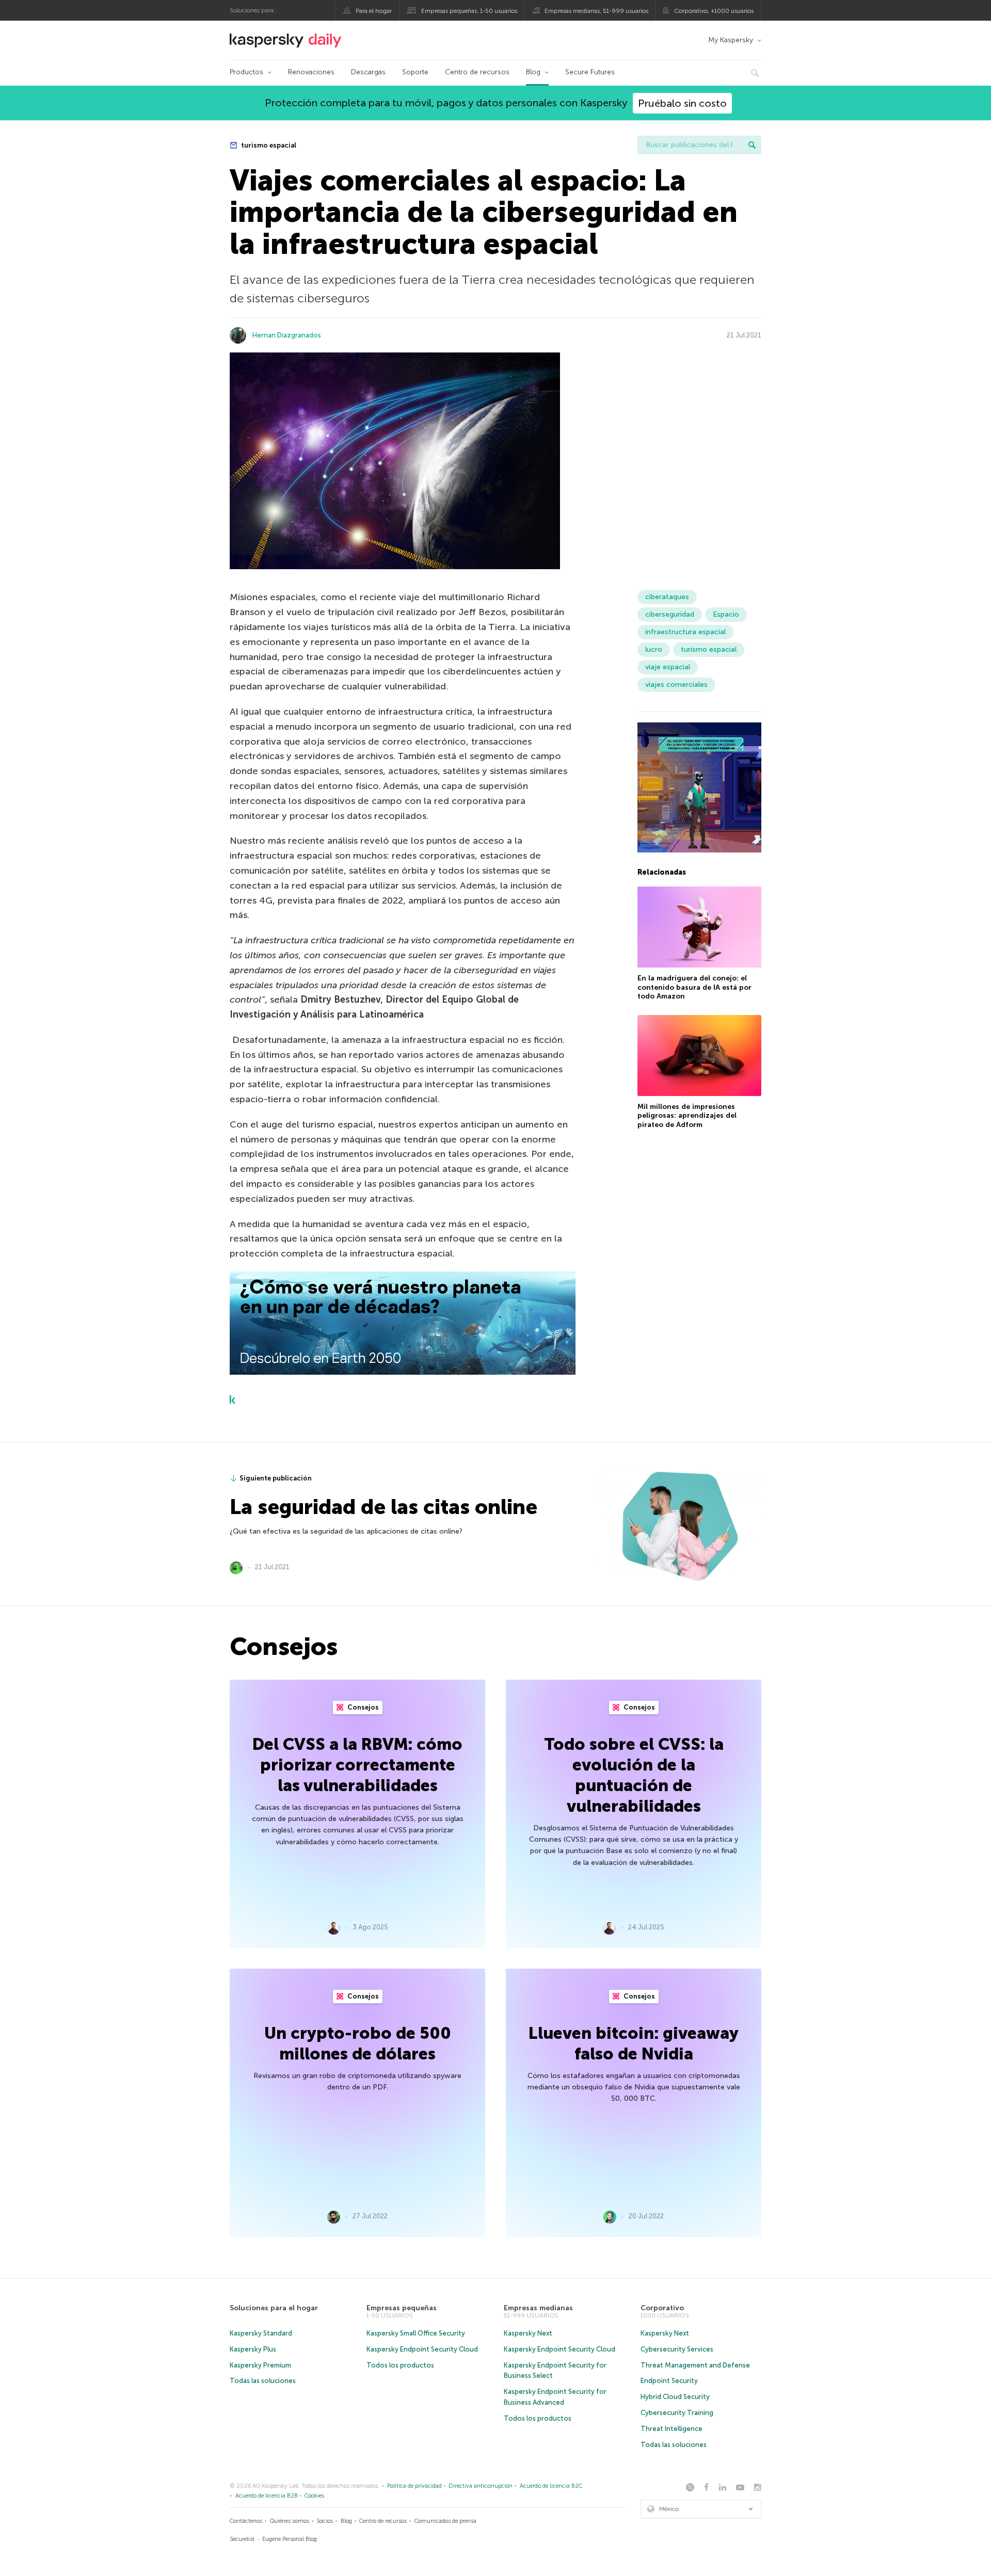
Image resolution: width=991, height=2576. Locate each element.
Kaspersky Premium (260, 2365)
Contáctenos (246, 2521)
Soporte (415, 72)
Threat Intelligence (672, 2429)
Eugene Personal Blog (290, 2539)
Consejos (362, 1707)
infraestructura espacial (685, 632)
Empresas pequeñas (402, 2308)
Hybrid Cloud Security (675, 2397)
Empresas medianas (538, 2308)
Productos (246, 72)
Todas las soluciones (263, 2381)
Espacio (726, 614)
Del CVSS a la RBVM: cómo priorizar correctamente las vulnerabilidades (357, 1765)
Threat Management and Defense (695, 2365)
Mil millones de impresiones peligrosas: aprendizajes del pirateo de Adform (687, 1116)
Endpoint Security (669, 2381)
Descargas (368, 72)
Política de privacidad (414, 2486)
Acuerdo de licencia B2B (267, 2496)
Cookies (314, 2496)
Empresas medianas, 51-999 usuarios (596, 11)
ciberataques (667, 597)
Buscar (752, 145)
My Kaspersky (731, 40)
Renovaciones (311, 72)
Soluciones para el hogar (274, 2308)
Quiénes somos (290, 2521)
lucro (654, 649)
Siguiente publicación (276, 1478)
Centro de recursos (477, 72)
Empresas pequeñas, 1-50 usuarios (469, 11)
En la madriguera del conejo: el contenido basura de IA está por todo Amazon (694, 988)
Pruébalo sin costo (682, 103)
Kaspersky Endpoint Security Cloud (422, 2349)
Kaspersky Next (528, 2333)
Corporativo (662, 2308)
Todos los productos (400, 2365)
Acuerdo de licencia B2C (551, 2486)
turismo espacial (268, 145)
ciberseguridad (670, 614)
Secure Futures (590, 72)
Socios (325, 2521)
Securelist (242, 2539)
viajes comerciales (676, 685)
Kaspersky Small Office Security (416, 2333)
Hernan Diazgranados (287, 335)
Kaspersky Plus (253, 2349)
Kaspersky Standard (261, 2333)
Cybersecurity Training (677, 2413)
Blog (533, 72)
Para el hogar (374, 11)
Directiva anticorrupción (481, 2486)
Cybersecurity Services (677, 2349)
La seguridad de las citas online (383, 1507)
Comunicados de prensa (445, 2521)
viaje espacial (668, 667)
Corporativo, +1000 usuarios (714, 11)
